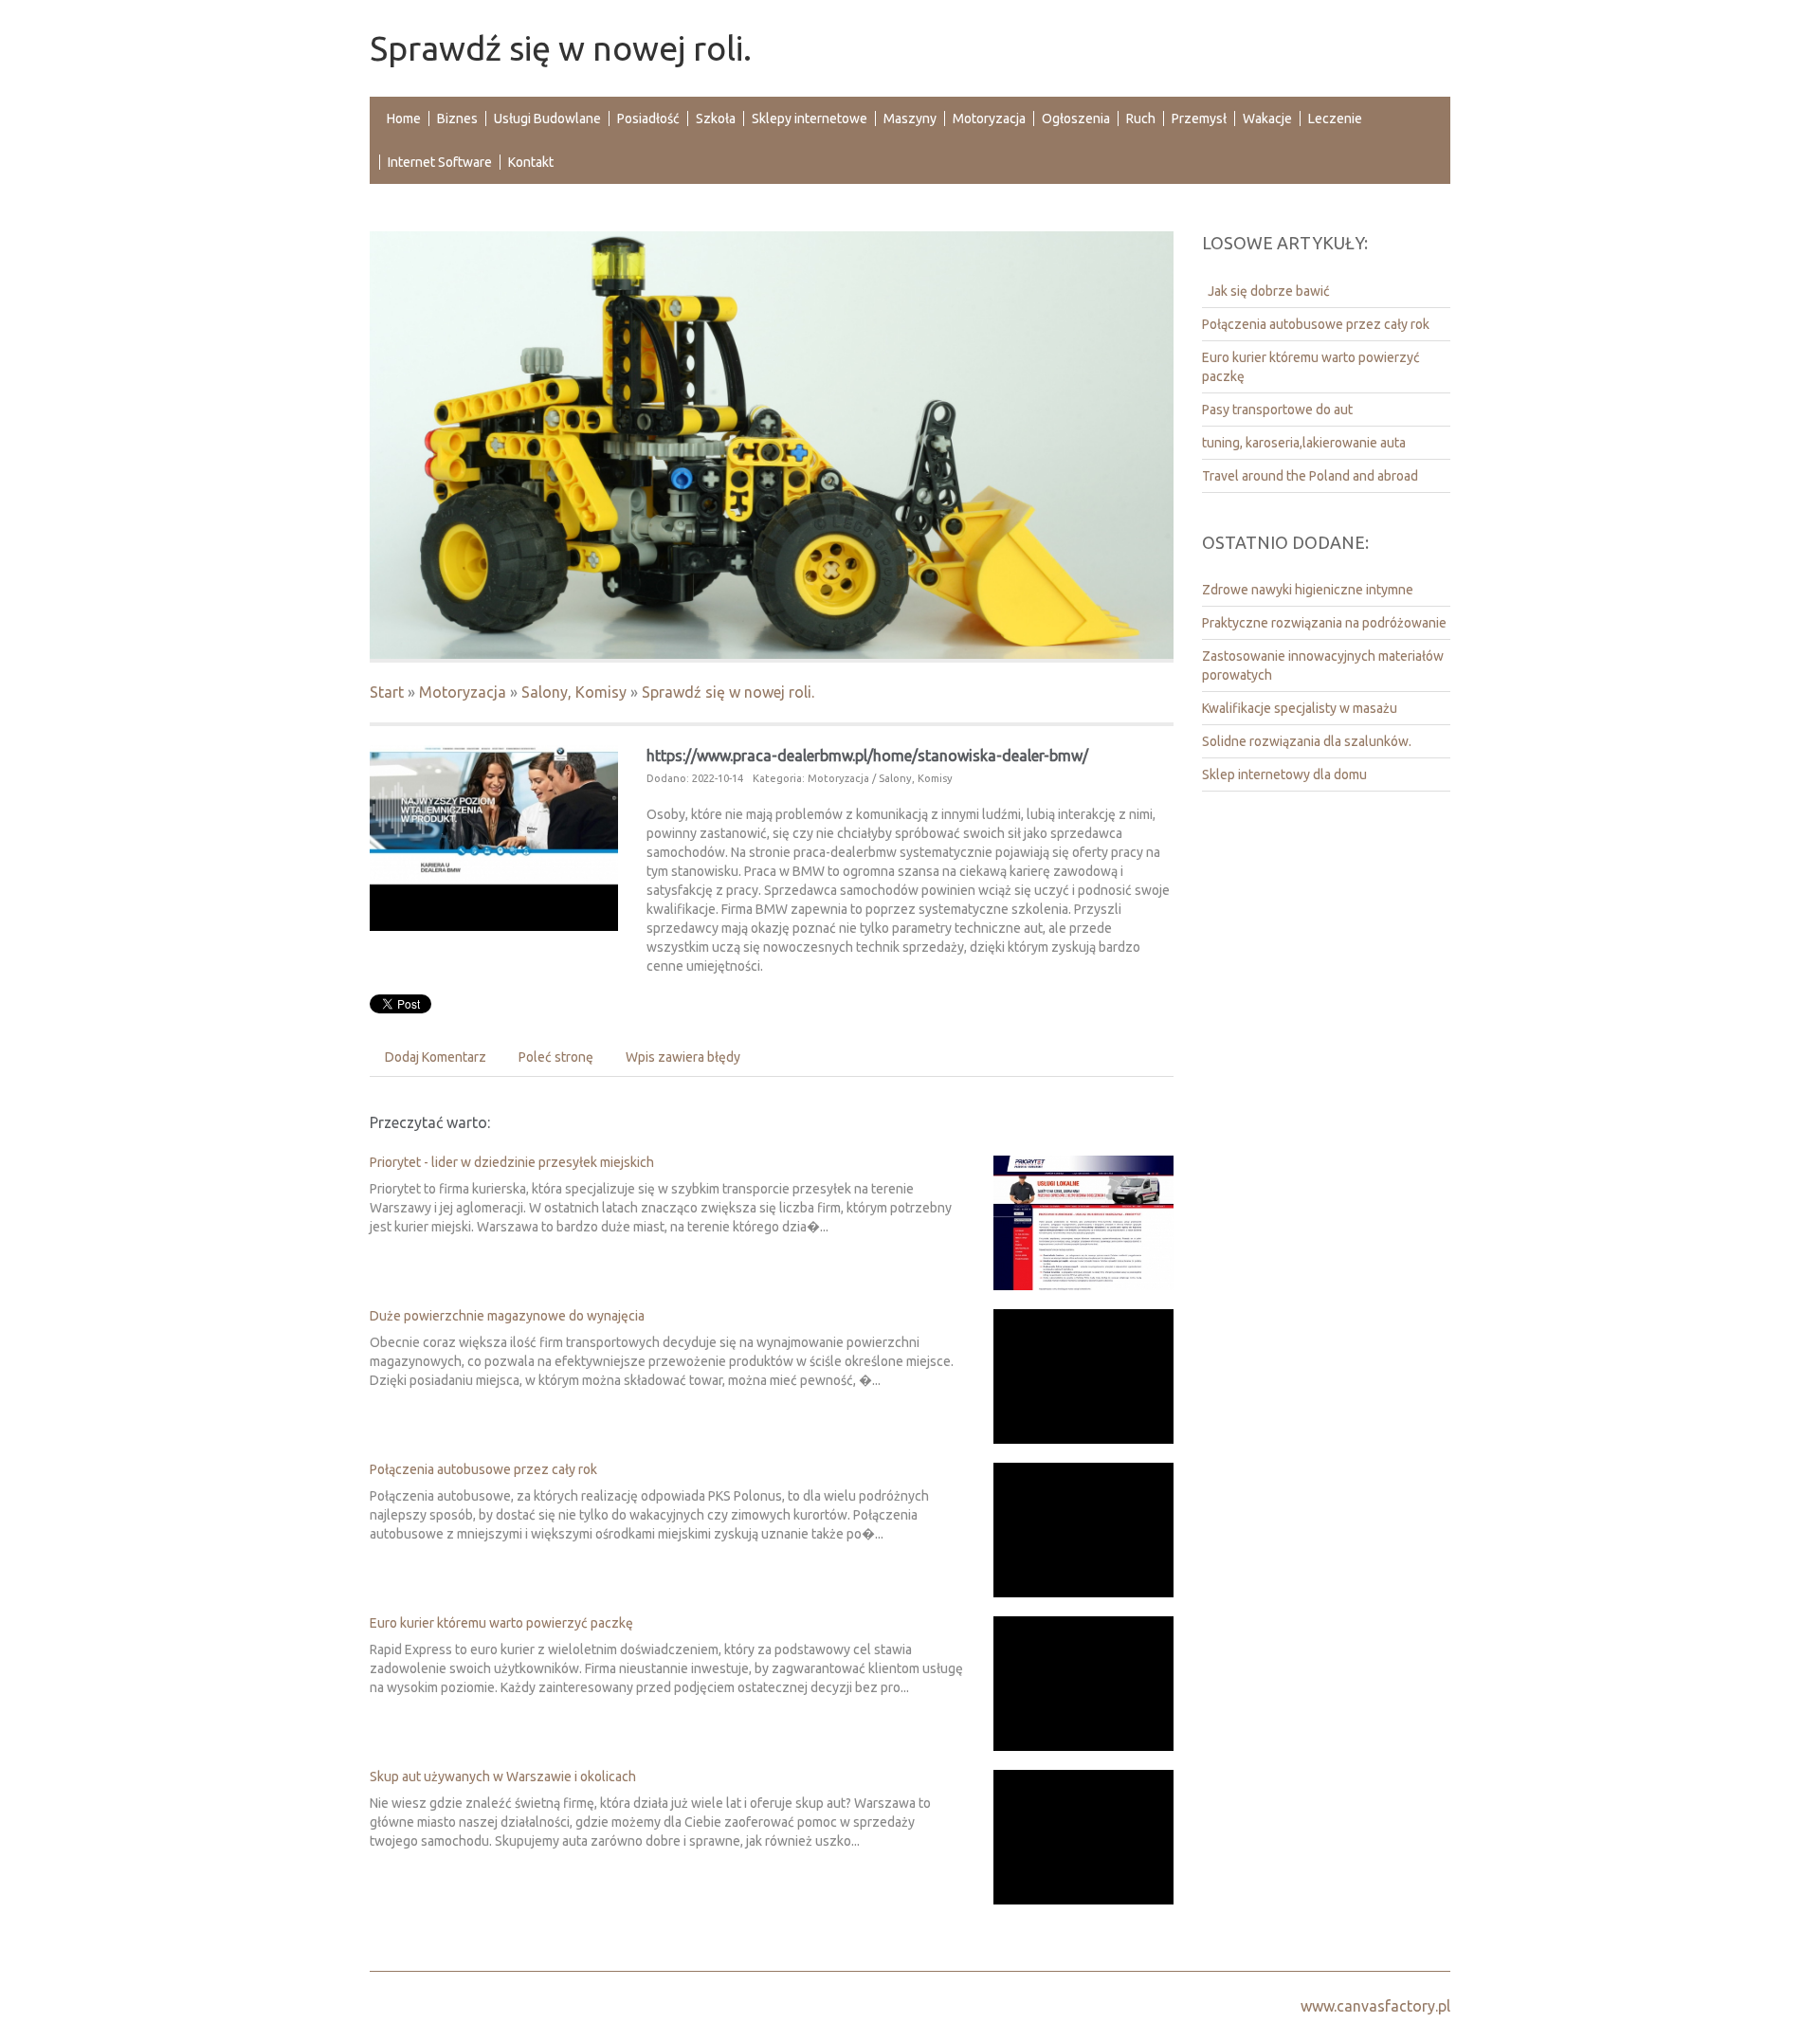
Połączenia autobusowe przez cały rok (483, 1469)
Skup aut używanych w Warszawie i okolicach (503, 1777)
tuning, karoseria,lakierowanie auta (1304, 443)
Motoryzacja (463, 692)
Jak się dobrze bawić (1266, 291)
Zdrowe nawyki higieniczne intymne (1308, 590)
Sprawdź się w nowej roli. (728, 692)
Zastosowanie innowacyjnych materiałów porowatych (1323, 665)
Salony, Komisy (574, 692)
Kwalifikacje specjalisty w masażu (1300, 708)
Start (387, 692)
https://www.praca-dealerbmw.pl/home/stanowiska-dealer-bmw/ (867, 756)
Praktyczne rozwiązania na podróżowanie (1324, 623)
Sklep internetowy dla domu (1284, 774)
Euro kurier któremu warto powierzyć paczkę (501, 1623)
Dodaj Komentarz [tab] (436, 1057)
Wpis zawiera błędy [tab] (683, 1057)
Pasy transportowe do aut (1277, 410)
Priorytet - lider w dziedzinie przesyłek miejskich (512, 1162)
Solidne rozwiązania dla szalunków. (1307, 741)
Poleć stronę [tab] (556, 1057)
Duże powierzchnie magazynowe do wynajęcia (507, 1316)
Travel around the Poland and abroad (1310, 476)
